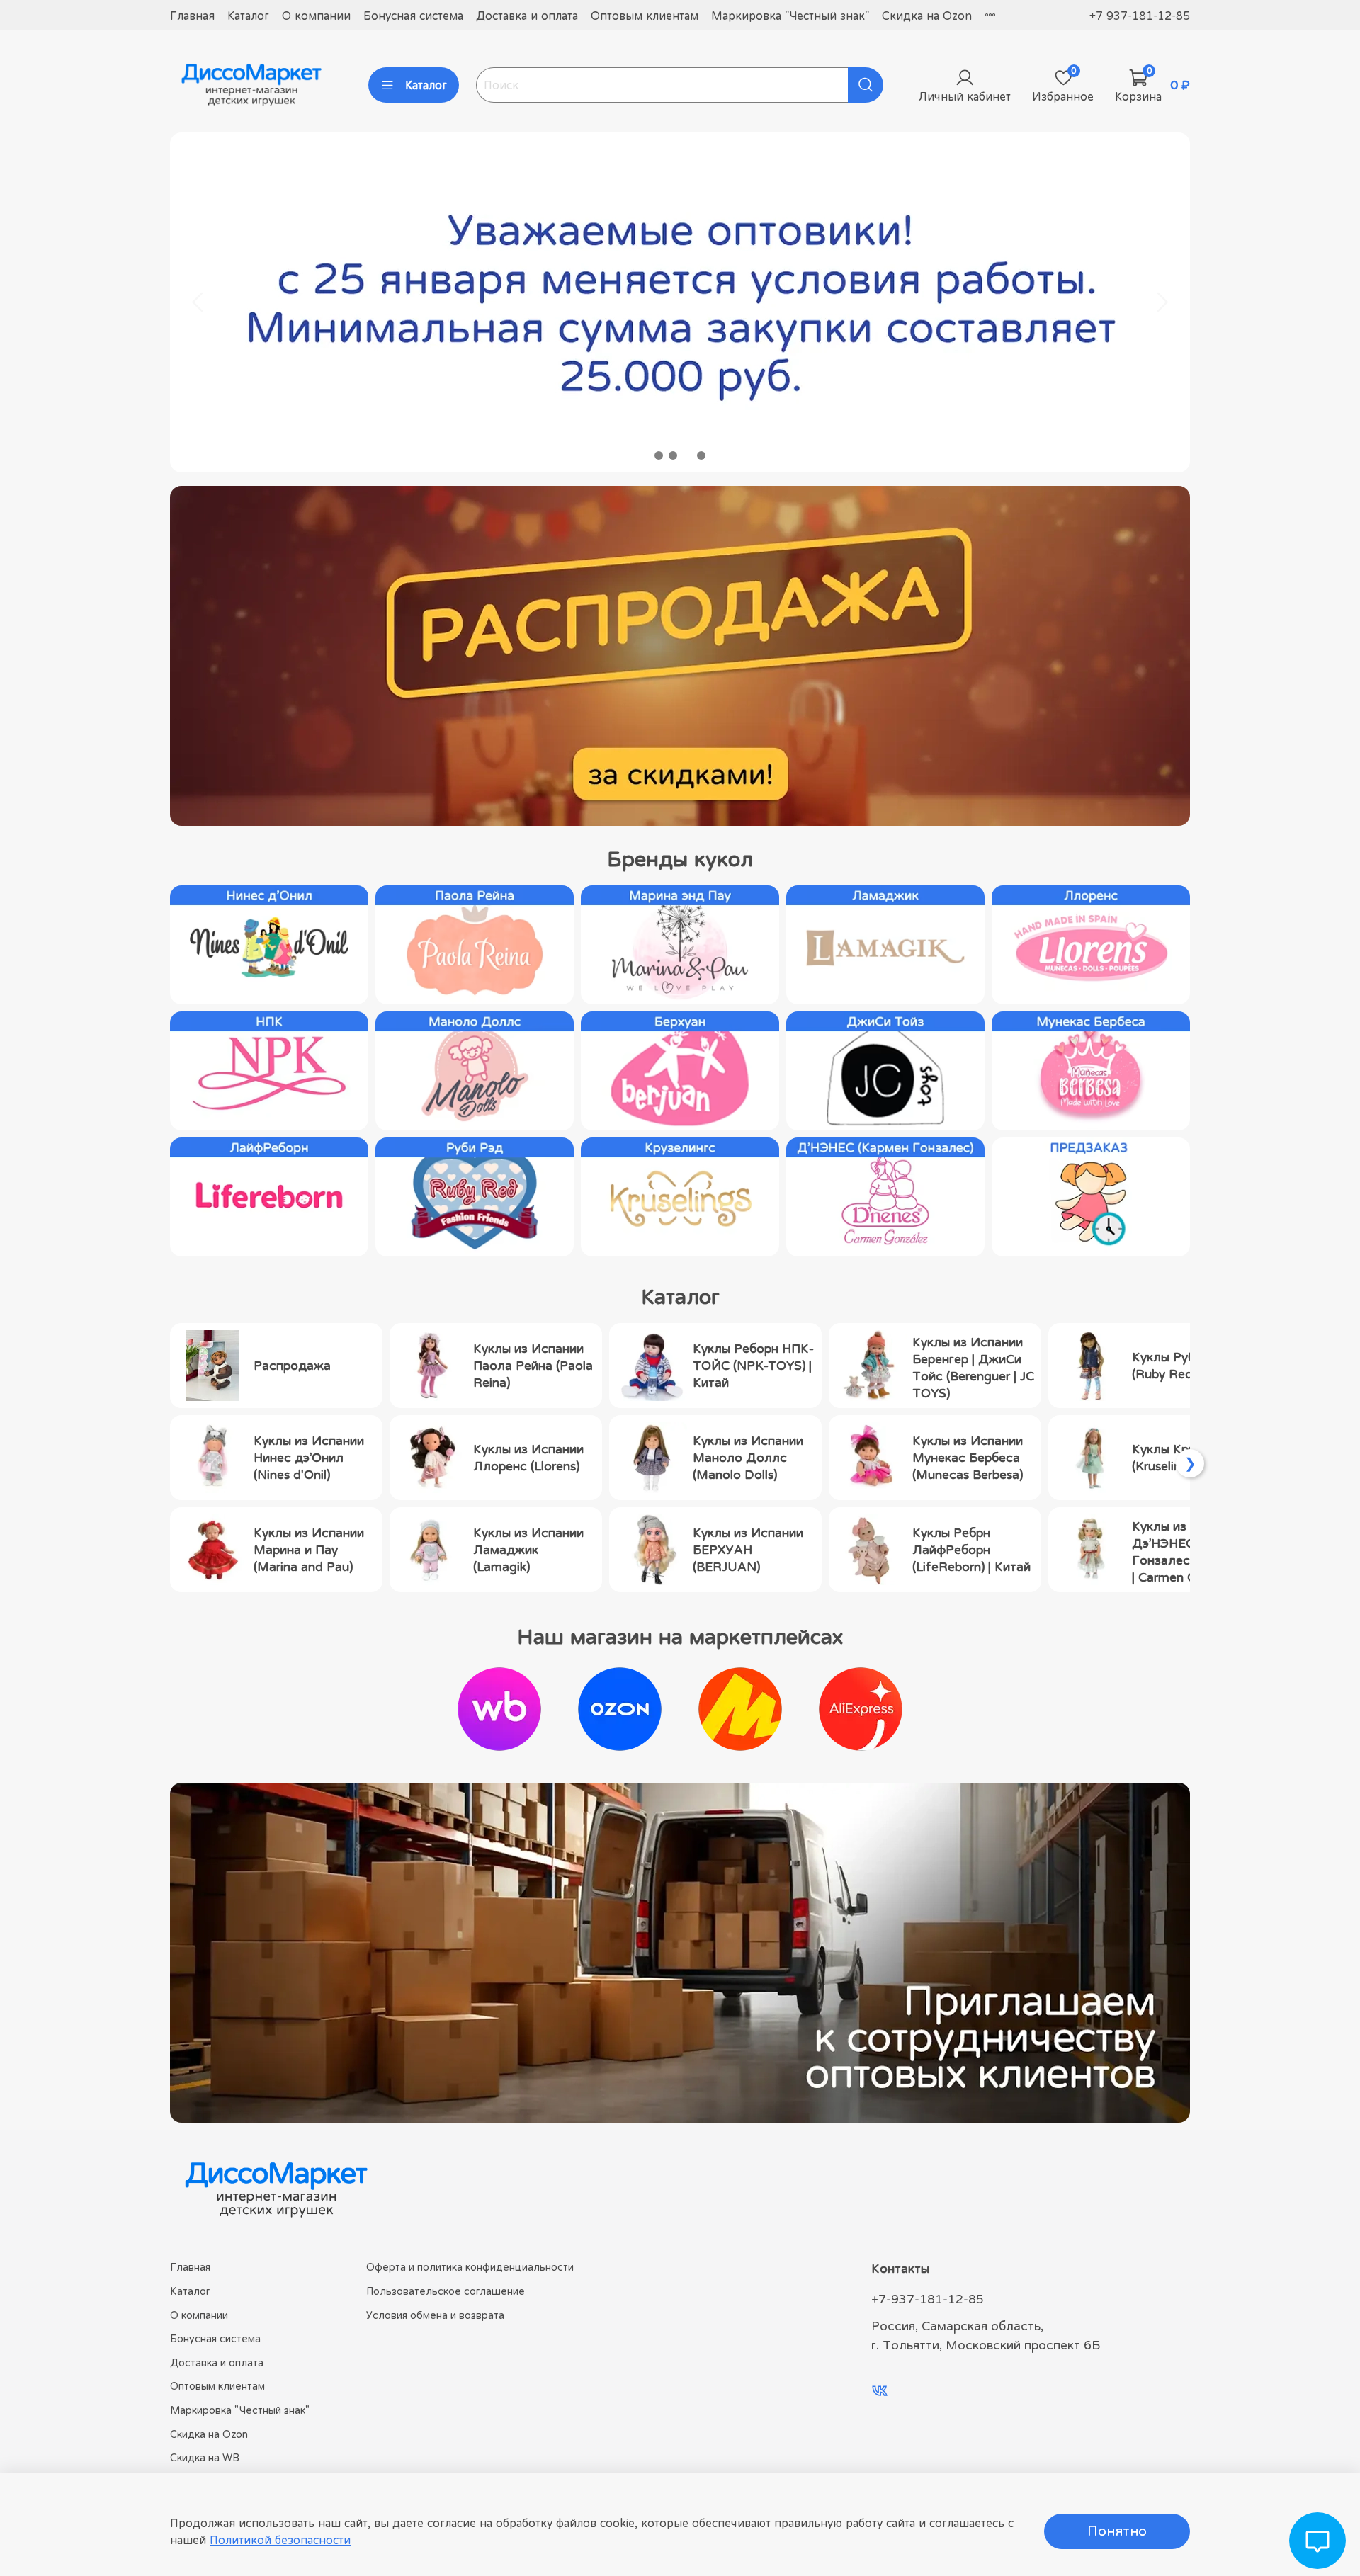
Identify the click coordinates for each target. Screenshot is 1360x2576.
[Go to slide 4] (701, 455)
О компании (316, 16)
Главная (192, 16)
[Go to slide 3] (687, 455)
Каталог (248, 16)
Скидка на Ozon (927, 16)
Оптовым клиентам (645, 16)
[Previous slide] (198, 302)
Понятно (1117, 2531)
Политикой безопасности (280, 2540)
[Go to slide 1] (659, 455)
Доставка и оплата (527, 16)
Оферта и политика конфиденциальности (470, 2267)
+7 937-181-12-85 (1140, 16)
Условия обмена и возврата (435, 2315)
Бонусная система (413, 16)
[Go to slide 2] (673, 455)
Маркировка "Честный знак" (790, 16)
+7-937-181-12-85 (928, 2299)
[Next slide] (1162, 302)
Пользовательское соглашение (446, 2291)
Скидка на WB (205, 2457)
